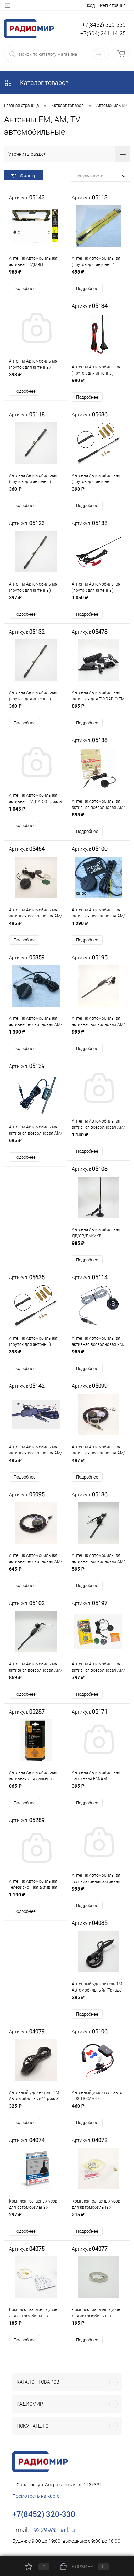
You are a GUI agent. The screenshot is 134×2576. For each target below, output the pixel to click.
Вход (90, 5)
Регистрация (113, 5)
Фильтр (28, 176)
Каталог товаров (44, 83)
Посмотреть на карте (36, 2496)
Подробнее (25, 288)
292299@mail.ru (53, 2530)
